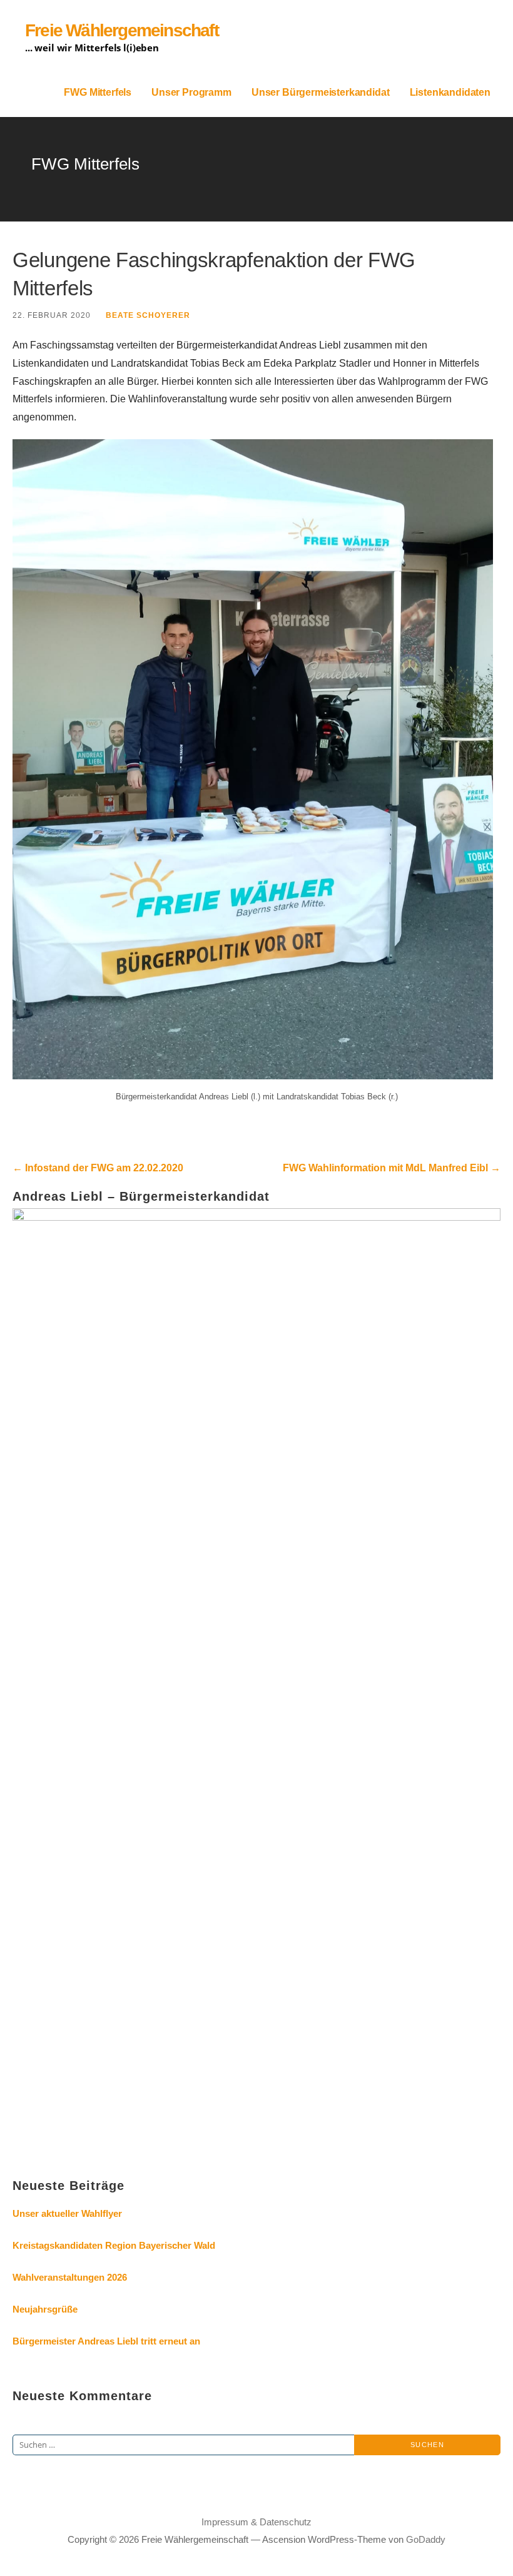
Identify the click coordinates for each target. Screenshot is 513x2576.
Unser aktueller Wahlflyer (67, 2213)
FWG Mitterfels (98, 92)
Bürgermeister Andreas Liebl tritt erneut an (106, 2341)
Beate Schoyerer (148, 315)
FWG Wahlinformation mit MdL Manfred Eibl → (392, 1168)
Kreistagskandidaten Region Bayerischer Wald (114, 2245)
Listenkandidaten (450, 92)
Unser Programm (191, 92)
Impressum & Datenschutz (256, 2522)
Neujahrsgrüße (45, 2309)
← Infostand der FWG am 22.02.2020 (98, 1168)
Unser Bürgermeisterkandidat (321, 92)
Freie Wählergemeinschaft (122, 30)
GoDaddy (426, 2539)
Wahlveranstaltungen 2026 (70, 2277)
